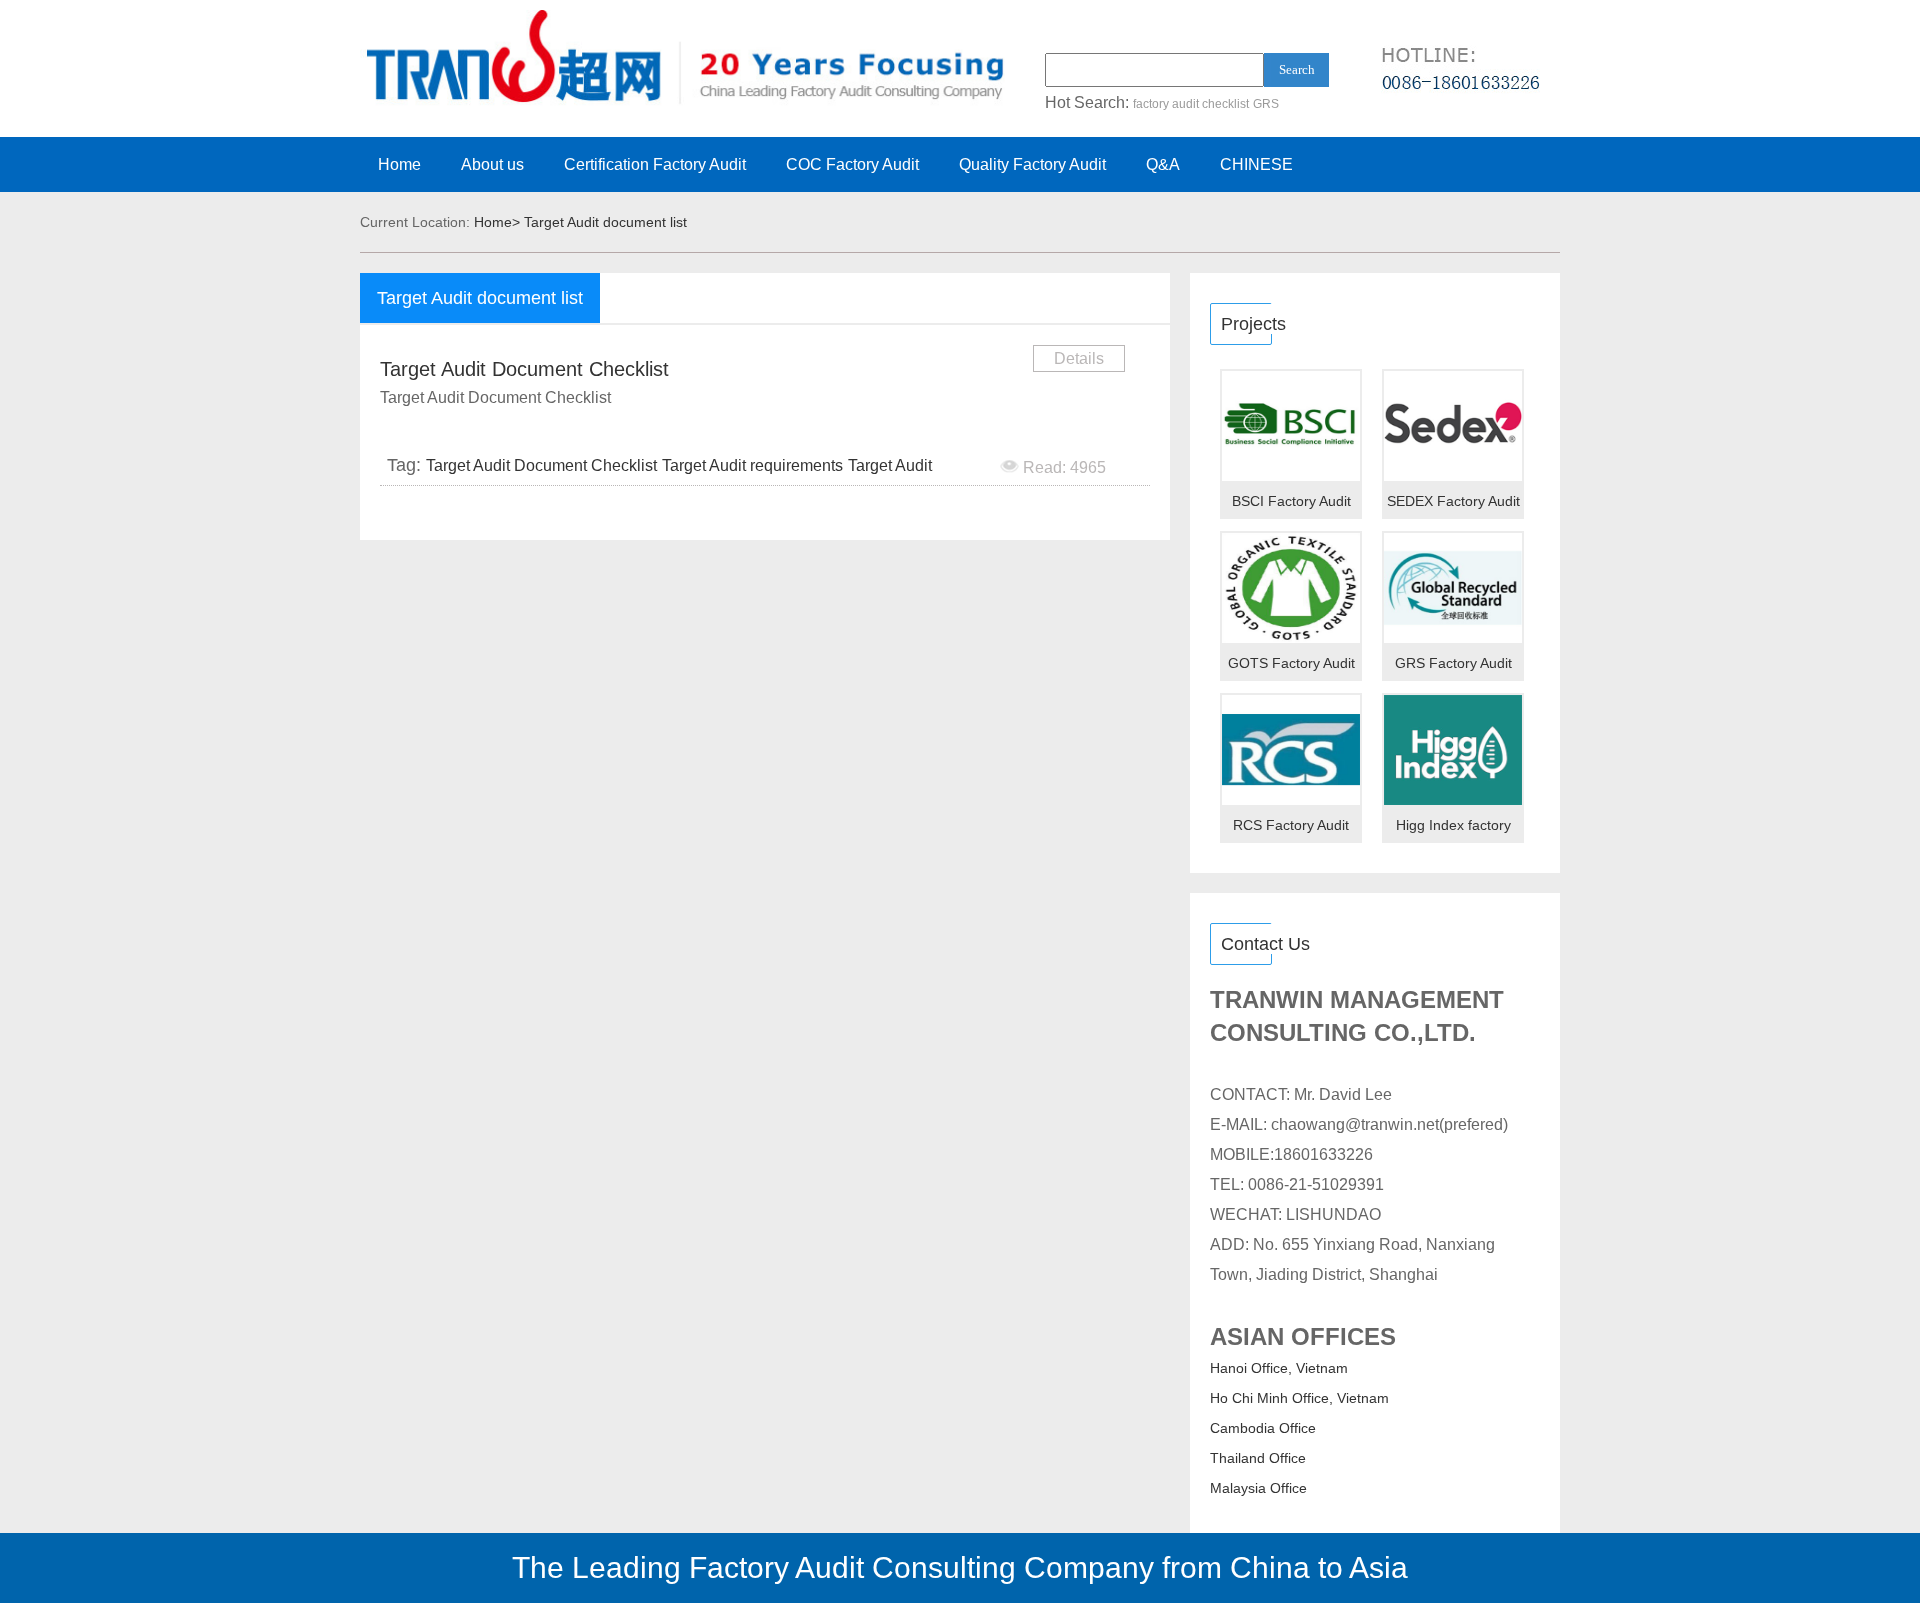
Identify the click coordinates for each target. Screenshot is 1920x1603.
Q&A (1163, 164)
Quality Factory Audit (1032, 164)
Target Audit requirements (752, 465)
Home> (497, 222)
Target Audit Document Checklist (524, 369)
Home (399, 164)
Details (1079, 358)
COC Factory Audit (852, 164)
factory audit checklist (1191, 104)
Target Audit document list (605, 222)
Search (1297, 69)
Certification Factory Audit (655, 164)
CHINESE (1256, 164)
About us (492, 164)
